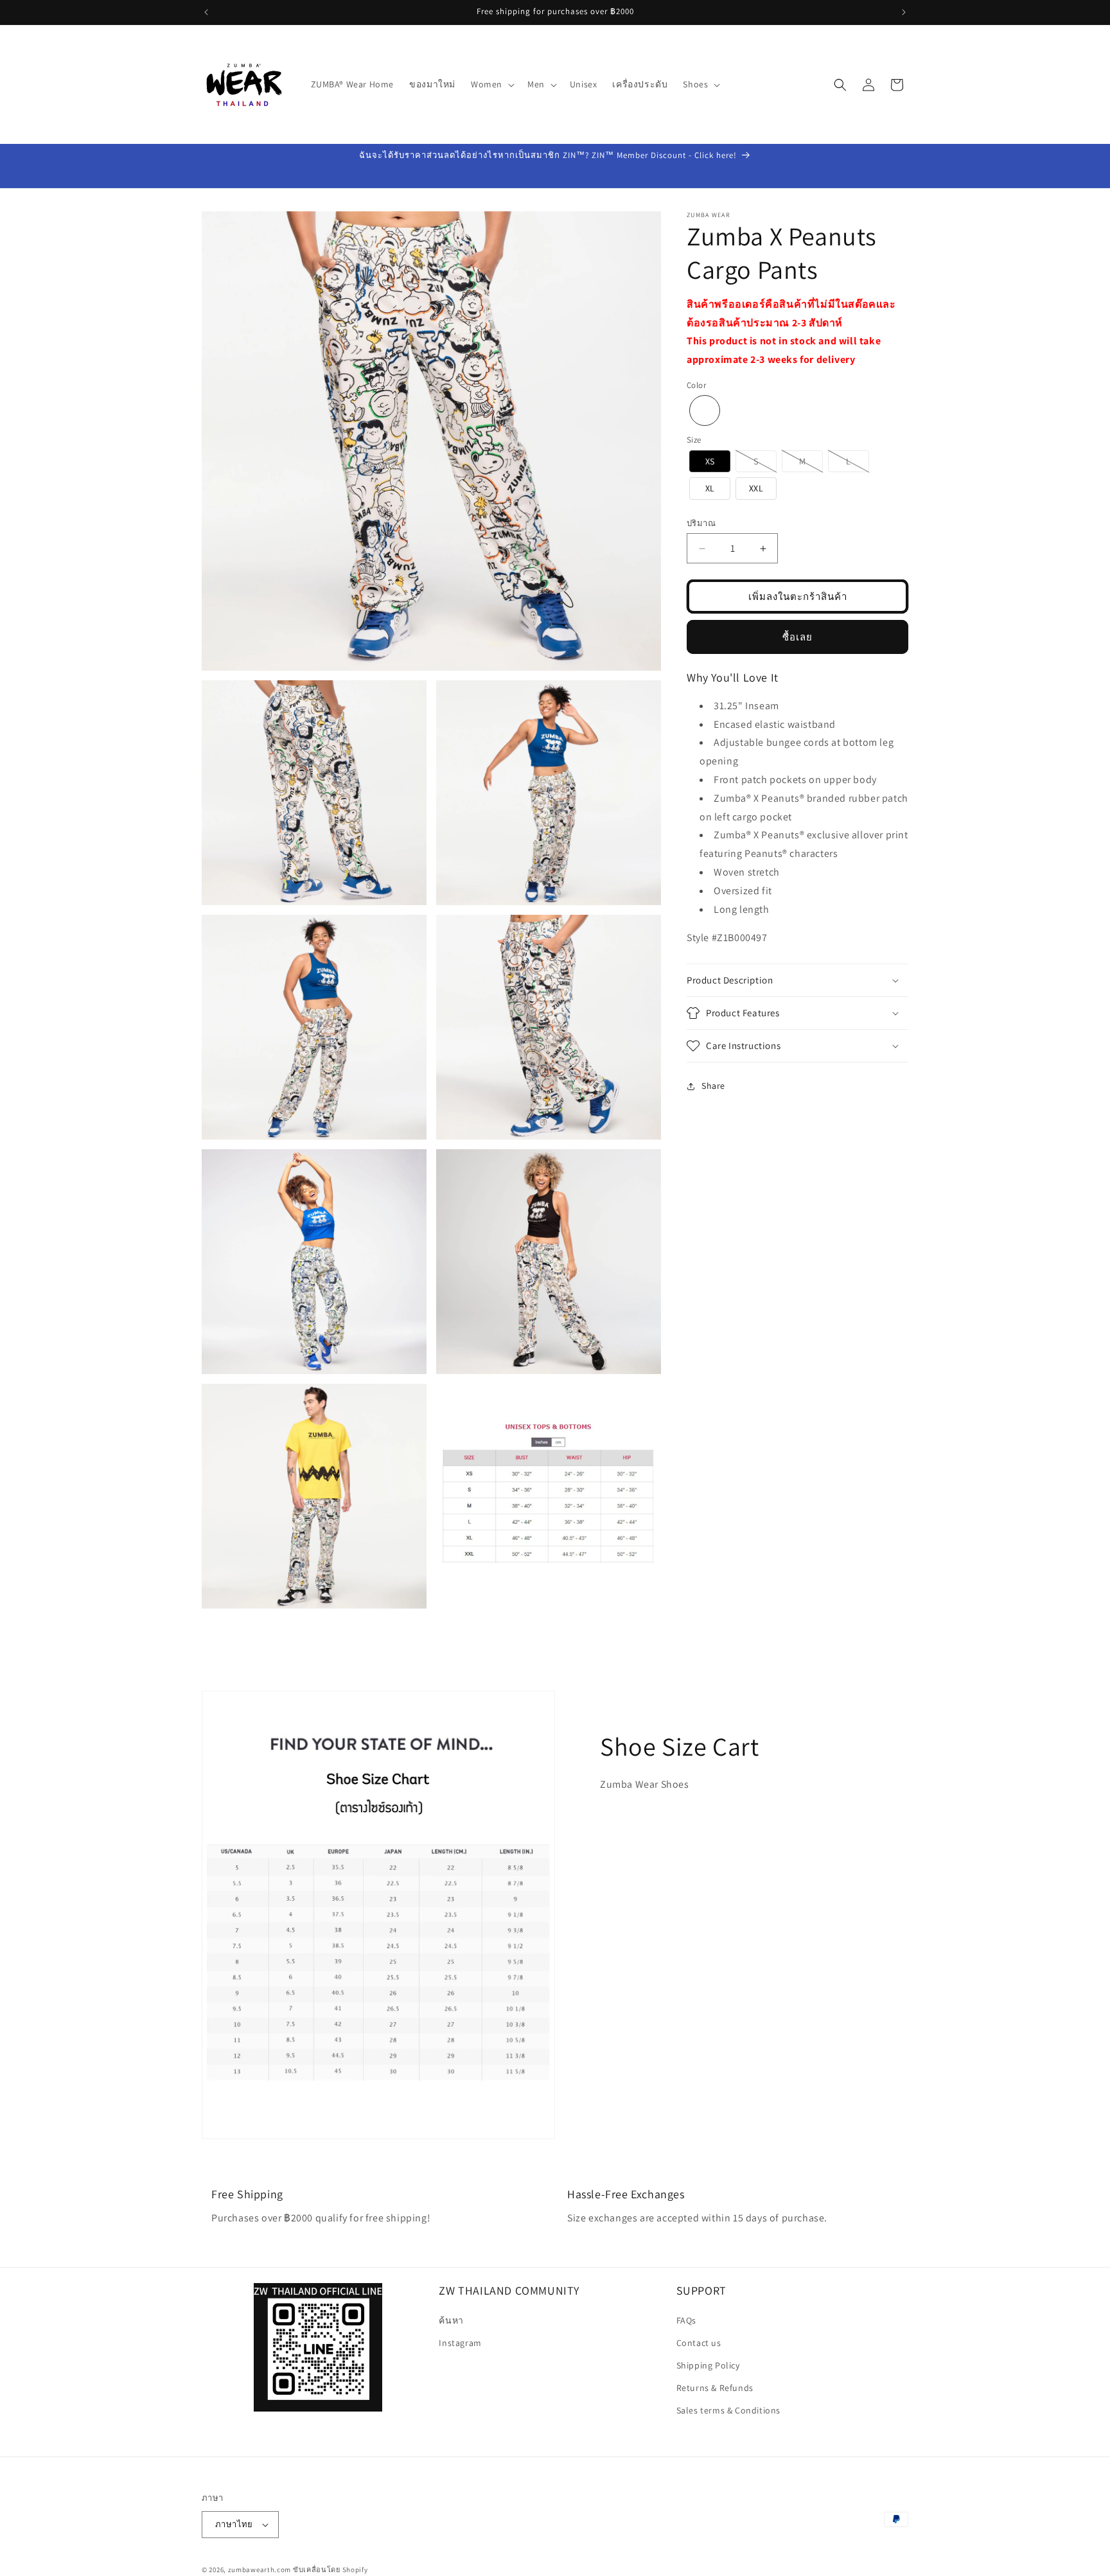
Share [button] (713, 1086)
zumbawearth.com (260, 2570)
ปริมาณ (701, 523)
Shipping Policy (708, 2365)
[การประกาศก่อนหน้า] (206, 12)
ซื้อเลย (797, 637)
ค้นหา (451, 2320)
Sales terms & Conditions (728, 2410)
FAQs (686, 2320)
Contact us (699, 2343)
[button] (491, 84)
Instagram (460, 2343)
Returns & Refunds (715, 2388)
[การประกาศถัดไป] (904, 12)
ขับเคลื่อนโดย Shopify (330, 2570)
